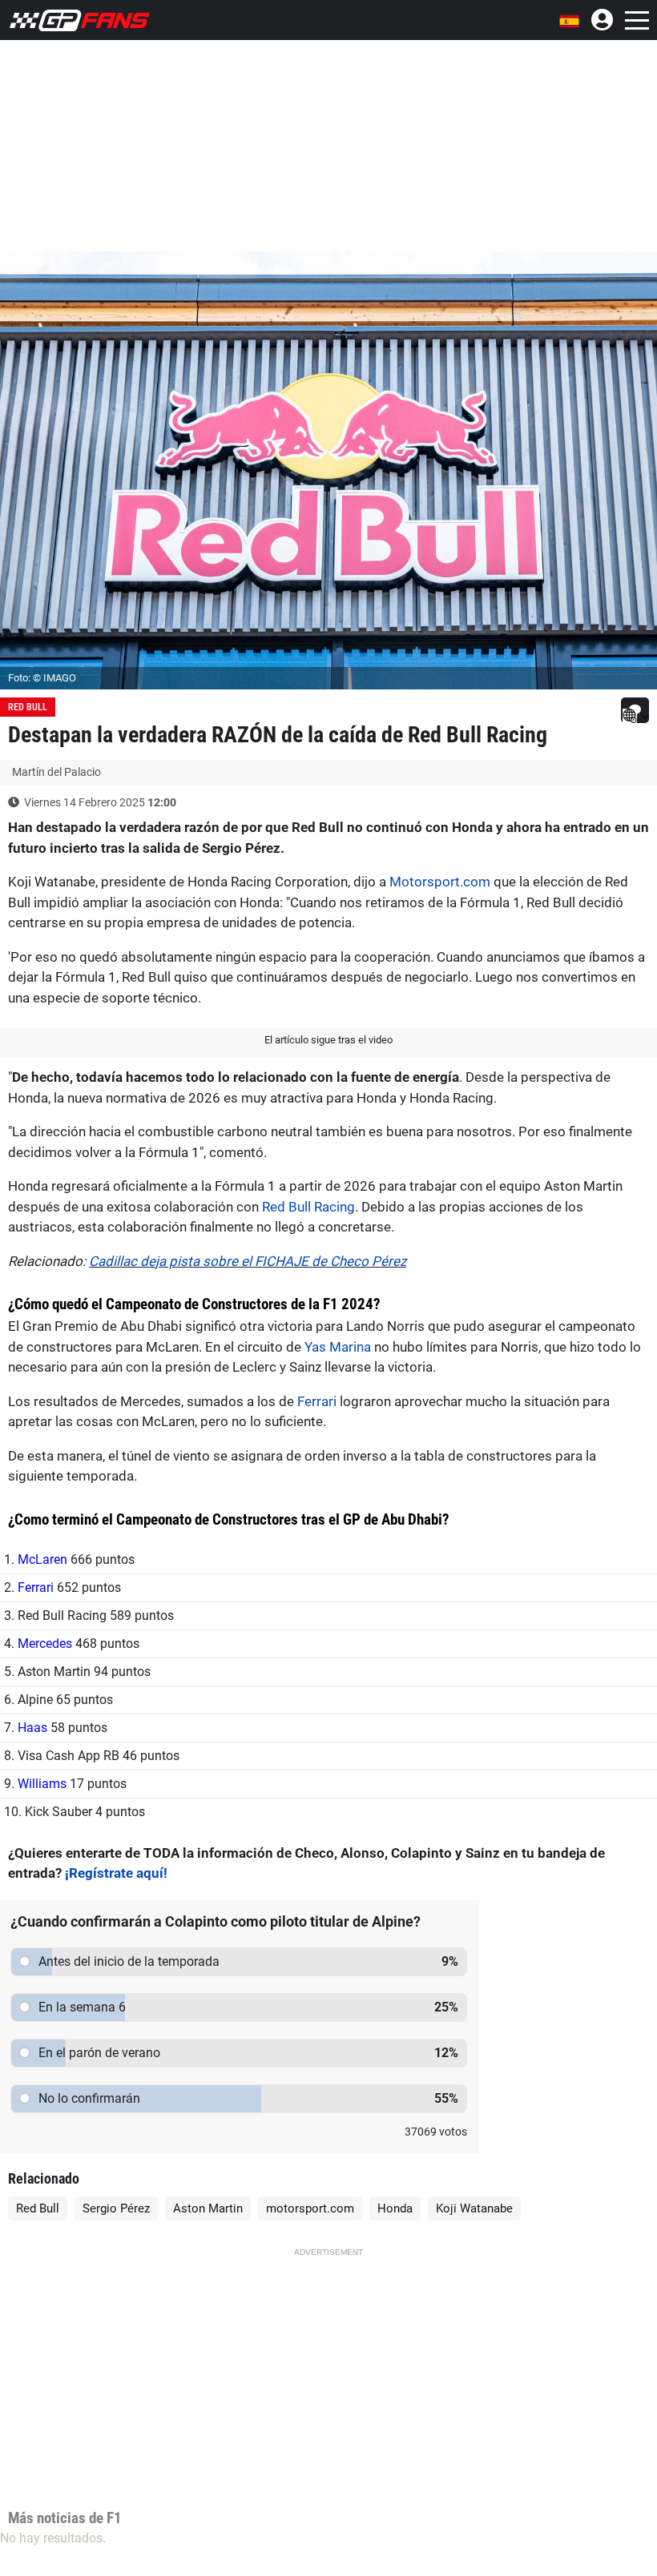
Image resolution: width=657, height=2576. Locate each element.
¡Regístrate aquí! (116, 1873)
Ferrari (317, 1401)
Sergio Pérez (116, 2208)
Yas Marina (338, 1347)
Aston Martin (208, 2208)
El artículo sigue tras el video (328, 1040)
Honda (395, 2208)
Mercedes (45, 1644)
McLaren (42, 1559)
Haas (32, 1728)
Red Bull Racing (308, 1207)
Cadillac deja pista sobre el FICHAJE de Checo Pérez (248, 1261)
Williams (42, 1784)
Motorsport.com (440, 882)
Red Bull (28, 707)
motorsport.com (310, 2208)
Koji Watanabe (474, 2208)
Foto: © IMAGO (42, 678)
